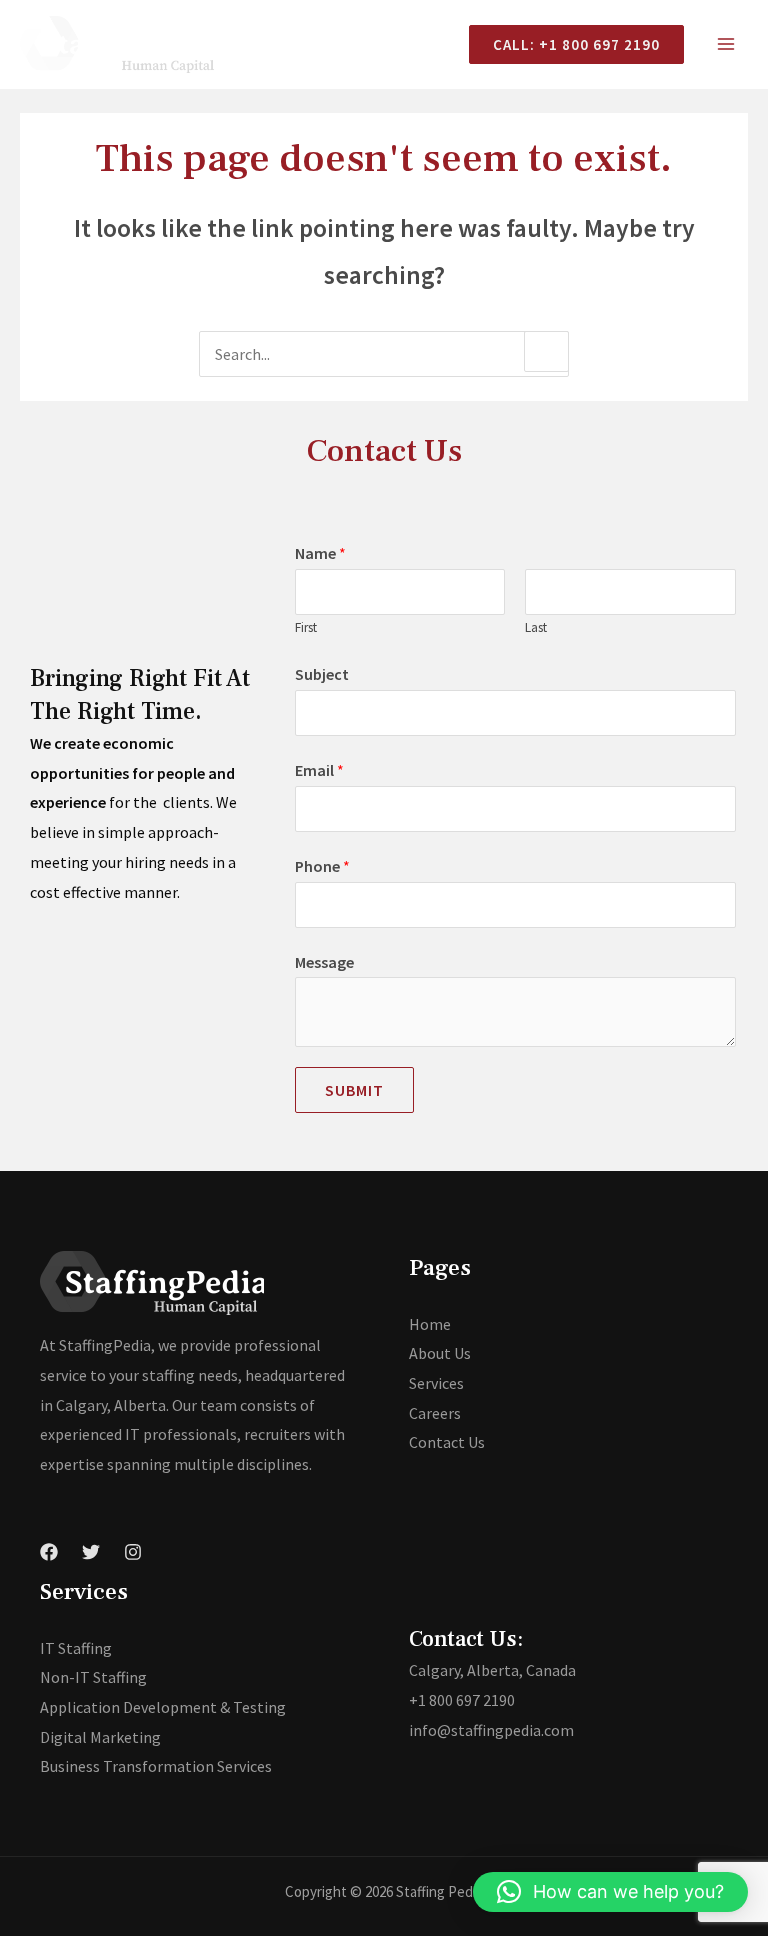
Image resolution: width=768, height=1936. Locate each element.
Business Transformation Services (156, 1766)
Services (436, 1383)
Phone (322, 866)
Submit (354, 1090)
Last (536, 627)
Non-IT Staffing (93, 1677)
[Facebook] (49, 1552)
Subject (322, 674)
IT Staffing (76, 1648)
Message (324, 962)
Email (319, 770)
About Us (440, 1353)
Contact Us (447, 1442)
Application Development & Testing (163, 1707)
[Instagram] (133, 1552)
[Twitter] (91, 1552)
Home (430, 1324)
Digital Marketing (100, 1737)
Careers (435, 1413)
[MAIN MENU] (726, 44)
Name (320, 553)
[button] (610, 1892)
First (306, 627)
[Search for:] (384, 354)
